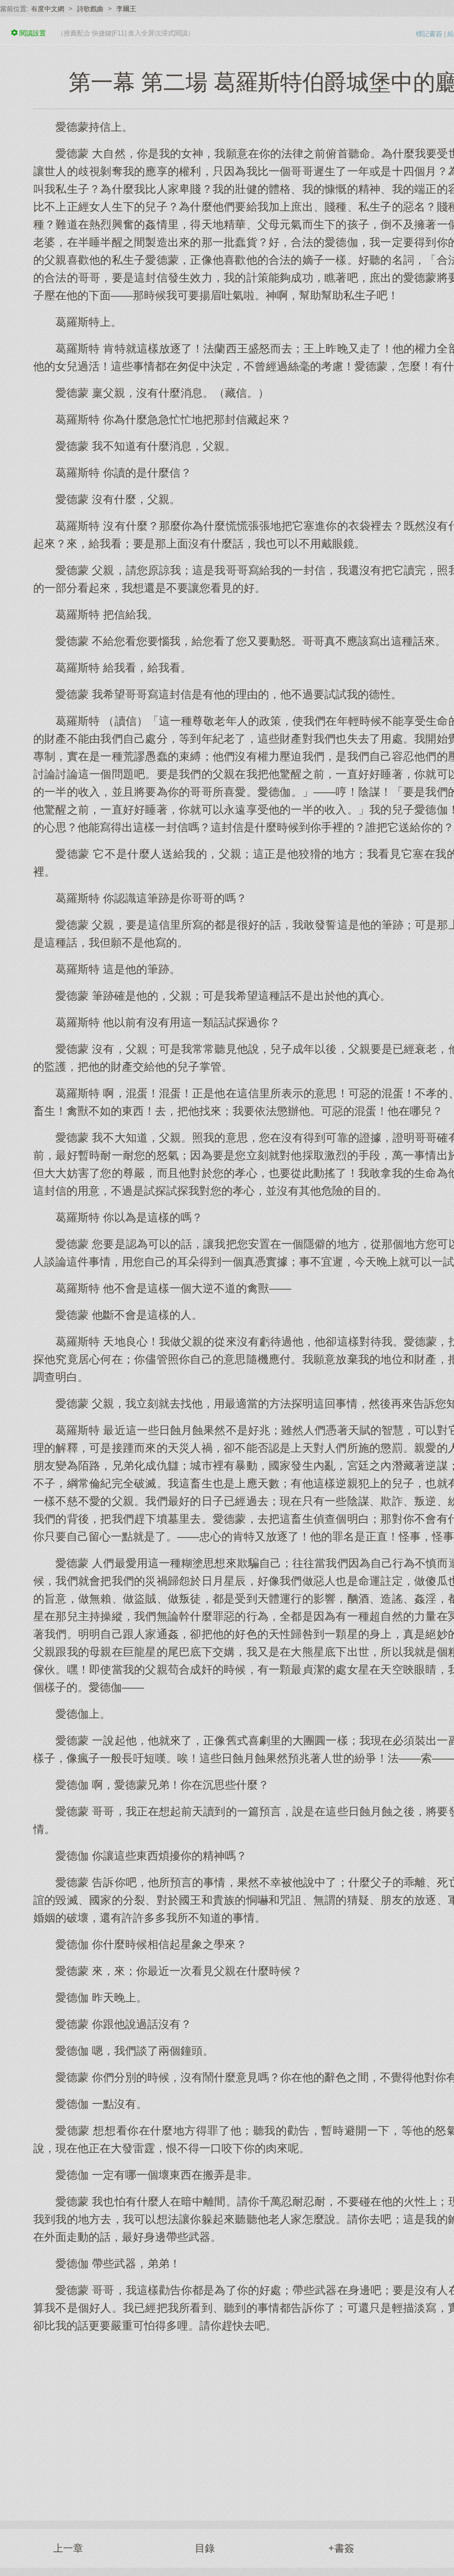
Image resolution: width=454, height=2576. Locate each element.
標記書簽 (429, 34)
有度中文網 (48, 9)
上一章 (68, 2548)
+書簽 (341, 2548)
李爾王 (126, 9)
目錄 (205, 2548)
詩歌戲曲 (90, 9)
